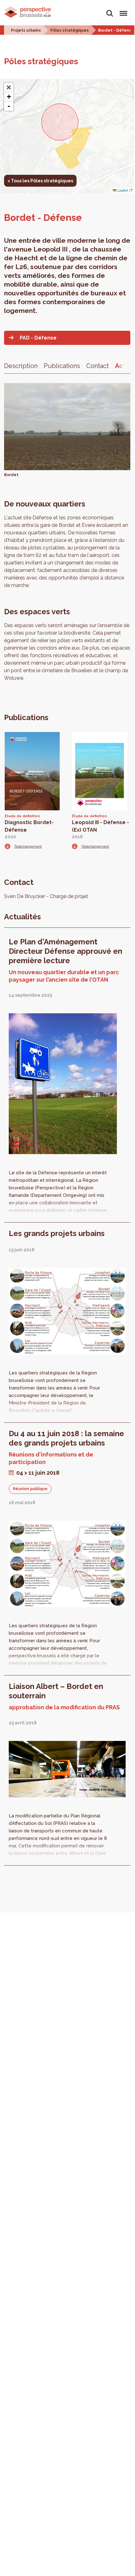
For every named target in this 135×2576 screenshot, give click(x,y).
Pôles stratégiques (70, 30)
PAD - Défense (38, 338)
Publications (62, 366)
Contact (97, 366)
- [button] (9, 106)
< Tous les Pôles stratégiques (40, 181)
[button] (9, 87)
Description (21, 366)
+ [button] (9, 97)
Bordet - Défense (116, 30)
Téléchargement (28, 846)
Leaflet (122, 190)
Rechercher (110, 10)
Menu (122, 10)
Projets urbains (26, 30)
